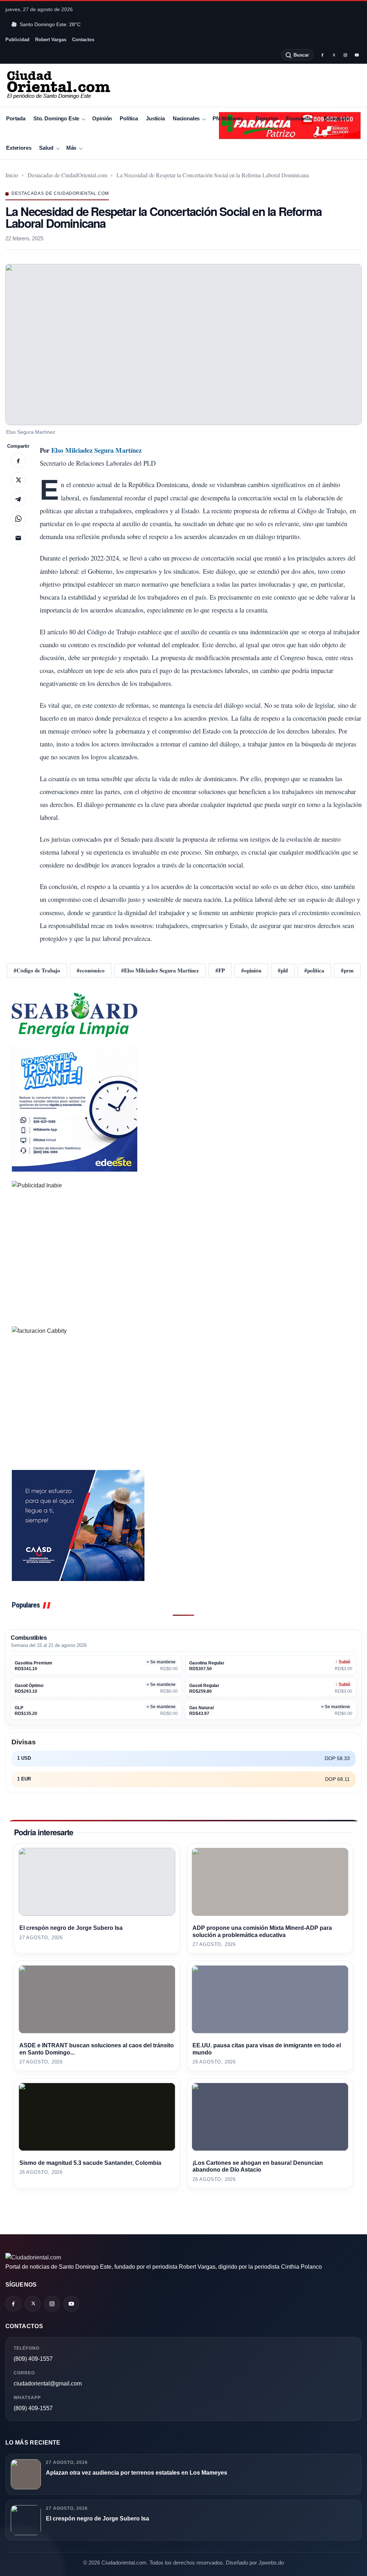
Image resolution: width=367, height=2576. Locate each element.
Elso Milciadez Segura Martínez (96, 450)
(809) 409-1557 (33, 2359)
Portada (16, 118)
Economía (298, 118)
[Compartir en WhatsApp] (18, 519)
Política (129, 118)
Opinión (102, 118)
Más (72, 148)
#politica (314, 970)
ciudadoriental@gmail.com (48, 2383)
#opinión (251, 970)
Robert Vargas (51, 40)
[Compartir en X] (18, 480)
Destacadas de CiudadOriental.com (67, 175)
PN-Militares (228, 118)
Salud (46, 148)
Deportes (267, 118)
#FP (220, 970)
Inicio (12, 175)
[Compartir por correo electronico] (18, 538)
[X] (334, 55)
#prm (347, 970)
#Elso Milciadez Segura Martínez (160, 970)
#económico (91, 970)
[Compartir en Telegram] (18, 499)
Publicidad (17, 40)
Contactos (83, 40)
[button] (183, 345)
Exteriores (19, 148)
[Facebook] (322, 55)
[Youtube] (357, 55)
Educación (337, 118)
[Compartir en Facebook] (18, 461)
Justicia (155, 118)
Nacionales (186, 118)
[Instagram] (345, 55)
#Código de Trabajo (37, 970)
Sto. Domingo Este (56, 118)
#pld (283, 970)
